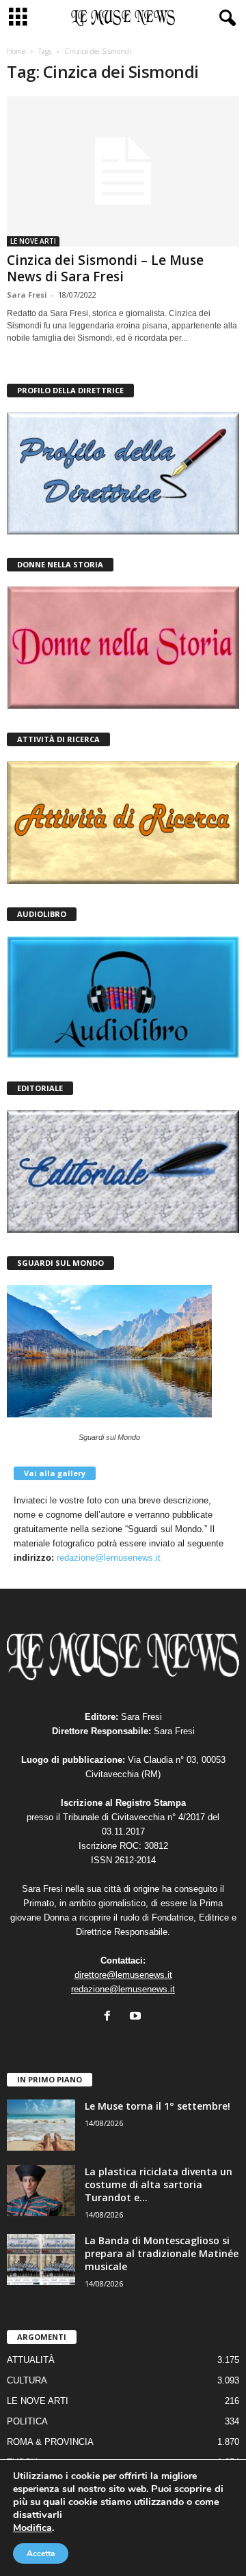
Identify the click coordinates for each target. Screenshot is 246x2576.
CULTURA (27, 2380)
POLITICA (27, 2421)
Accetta (41, 2553)
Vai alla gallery (55, 1473)
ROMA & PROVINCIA (50, 2442)
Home (16, 51)
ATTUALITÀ (31, 2360)
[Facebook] (110, 2017)
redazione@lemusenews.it (109, 1558)
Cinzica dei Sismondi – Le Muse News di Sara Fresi (105, 268)
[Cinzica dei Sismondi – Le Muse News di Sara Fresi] (123, 171)
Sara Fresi (27, 295)
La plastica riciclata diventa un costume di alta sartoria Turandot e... (159, 2184)
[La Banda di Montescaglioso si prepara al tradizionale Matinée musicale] (41, 2260)
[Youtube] (137, 2017)
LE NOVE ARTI (33, 241)
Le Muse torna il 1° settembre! (158, 2106)
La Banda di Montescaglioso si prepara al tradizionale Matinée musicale (162, 2253)
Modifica (32, 2528)
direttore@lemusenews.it (123, 1975)
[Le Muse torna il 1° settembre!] (41, 2125)
